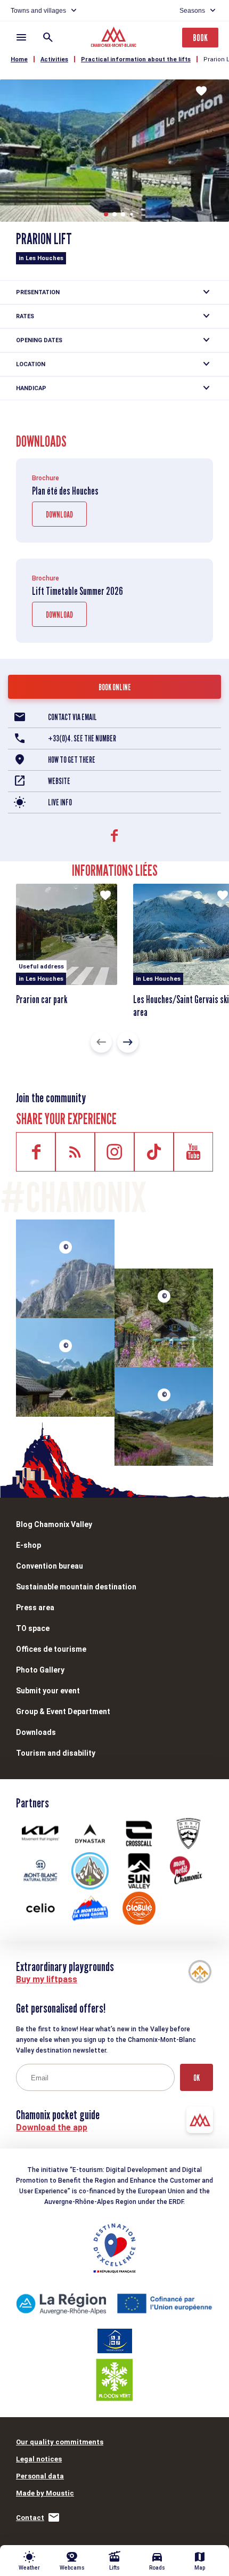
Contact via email (72, 717)
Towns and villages (38, 11)
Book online (115, 687)
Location (31, 364)
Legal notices (39, 2459)
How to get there (72, 760)
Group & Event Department (63, 1711)
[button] (106, 214)
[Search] (48, 37)
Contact (30, 2518)
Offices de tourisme (51, 1649)
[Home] (115, 38)
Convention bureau (50, 1566)
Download (59, 515)
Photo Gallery (40, 1670)
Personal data (40, 2476)
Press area (35, 1608)
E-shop (28, 1545)
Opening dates (39, 340)
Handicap (31, 388)
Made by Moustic (45, 2493)
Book (200, 38)
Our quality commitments (60, 2442)
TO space (33, 1628)
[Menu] (21, 37)
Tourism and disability (56, 1753)
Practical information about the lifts (136, 59)
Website (59, 781)
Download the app (52, 2127)
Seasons (192, 11)
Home (19, 59)
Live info (60, 802)
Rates (25, 316)
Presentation (38, 292)
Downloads (36, 1732)
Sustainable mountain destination (76, 1587)
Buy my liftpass (47, 1979)
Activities (54, 59)
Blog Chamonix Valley (54, 1524)
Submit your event (48, 1691)
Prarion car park (42, 999)
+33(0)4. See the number (82, 738)
